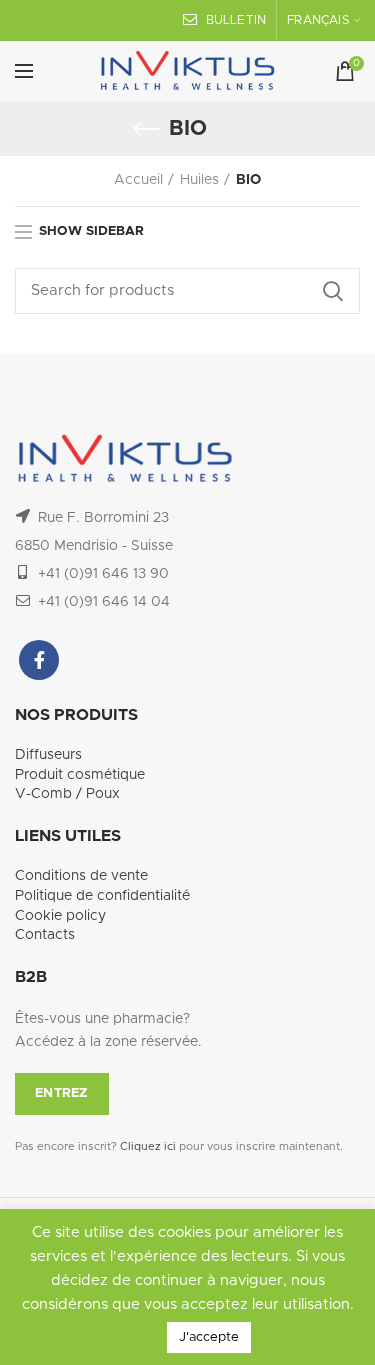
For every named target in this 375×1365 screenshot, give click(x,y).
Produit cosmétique (80, 775)
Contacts (45, 935)
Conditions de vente (81, 876)
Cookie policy (60, 916)
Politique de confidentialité (102, 896)
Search (333, 291)
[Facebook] (39, 660)
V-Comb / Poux (67, 794)
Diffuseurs (48, 755)
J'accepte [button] (209, 1337)
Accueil (138, 180)
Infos (143, 1336)
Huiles (199, 180)
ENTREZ (62, 1093)
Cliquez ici (148, 1146)
